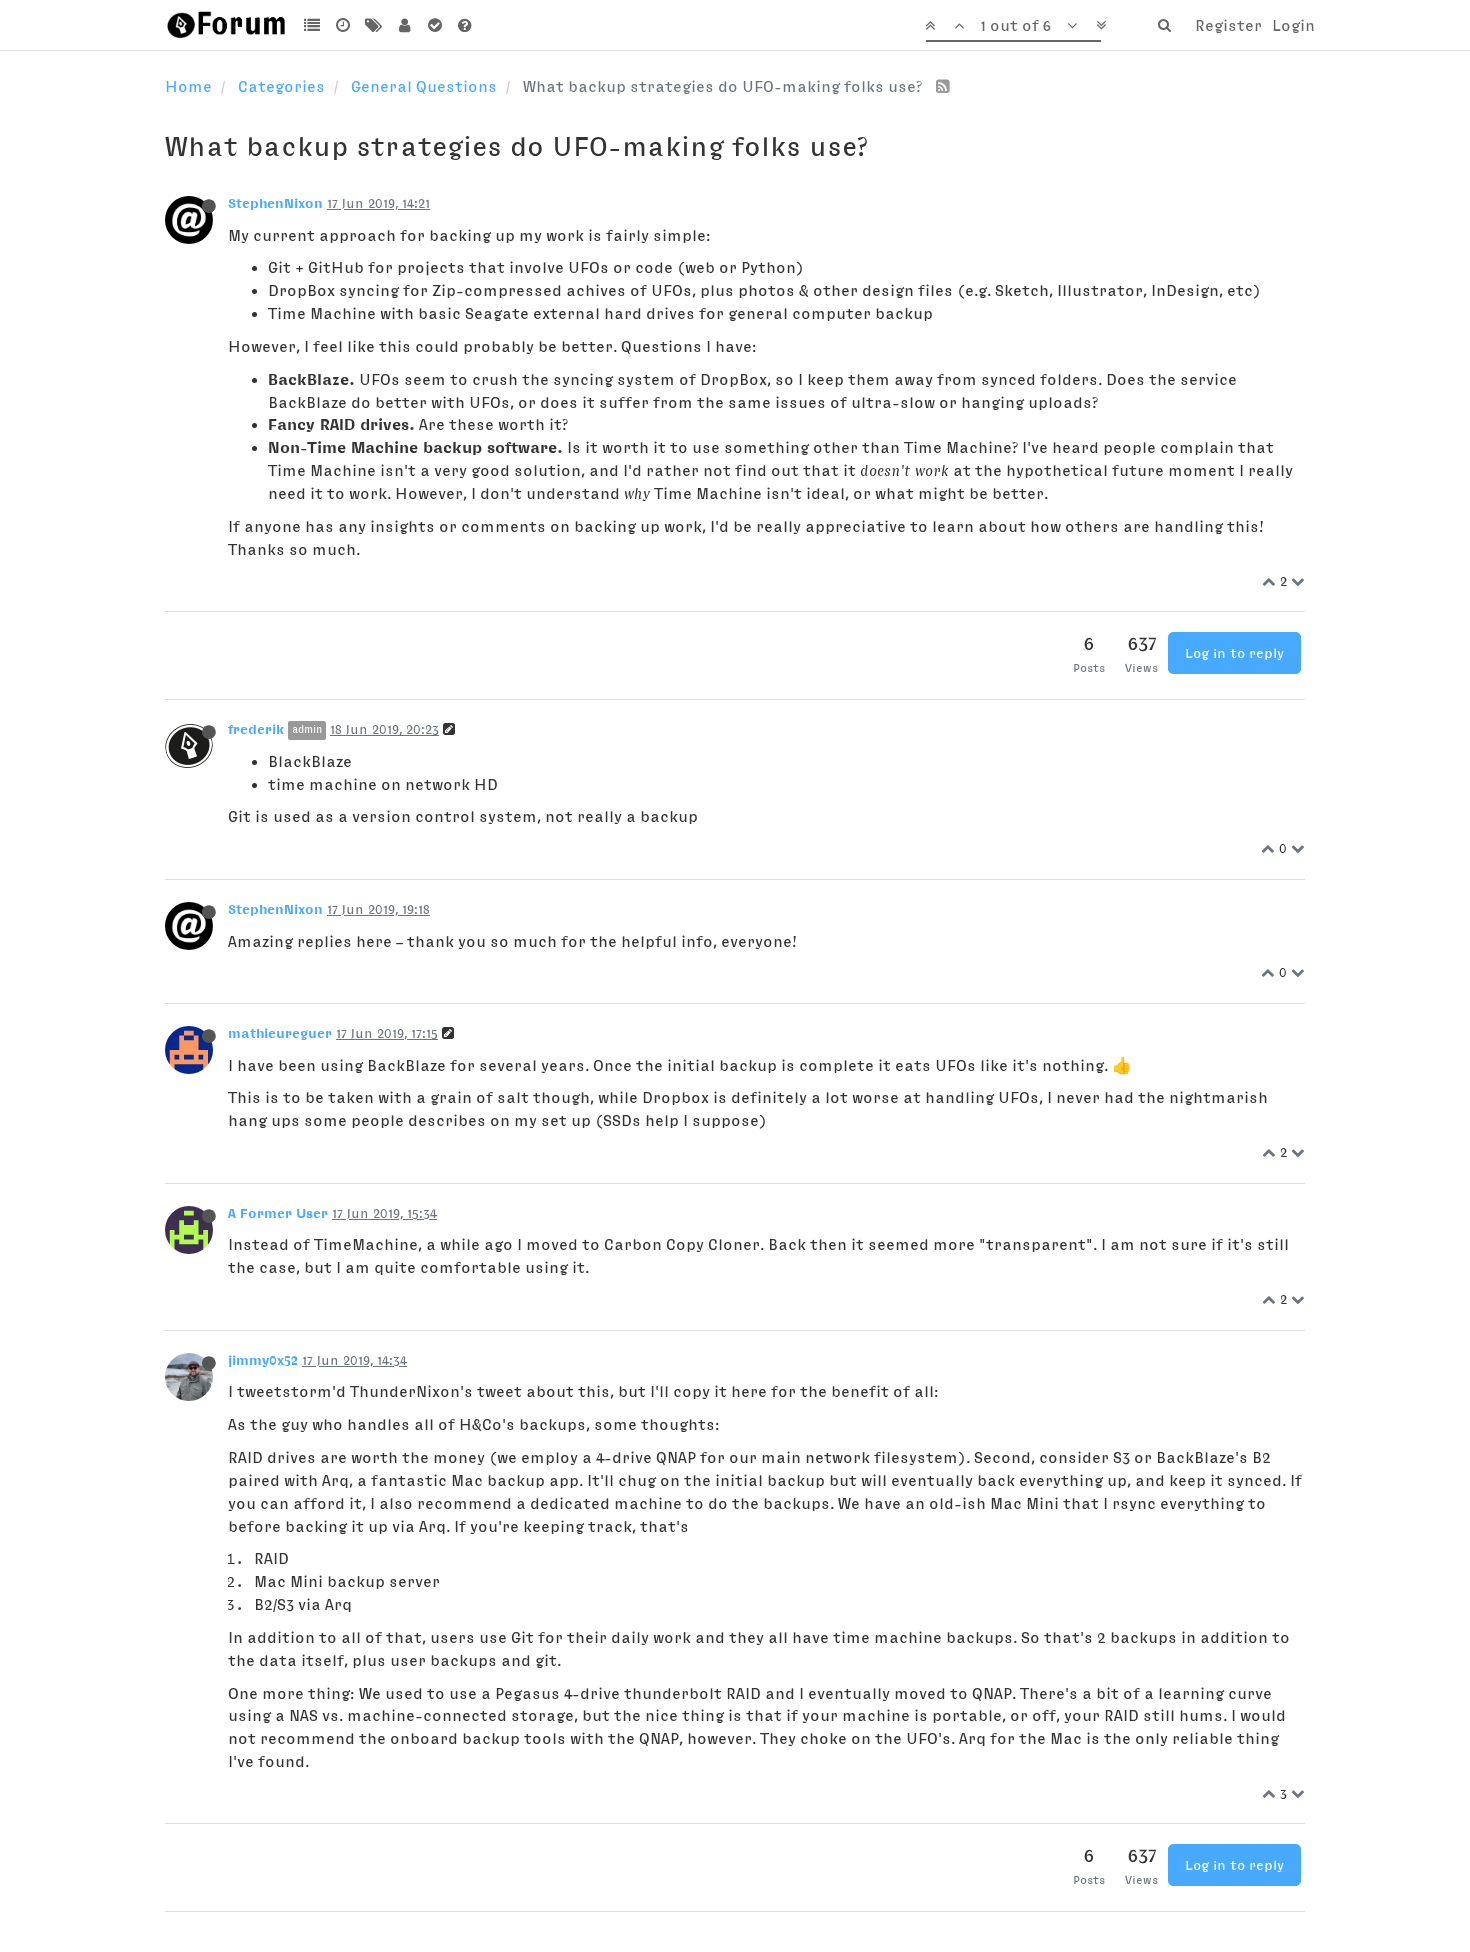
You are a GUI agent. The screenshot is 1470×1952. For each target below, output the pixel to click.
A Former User (278, 1213)
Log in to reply (1234, 653)
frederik (256, 729)
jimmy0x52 (263, 1360)
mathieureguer (280, 1033)
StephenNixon (275, 203)
